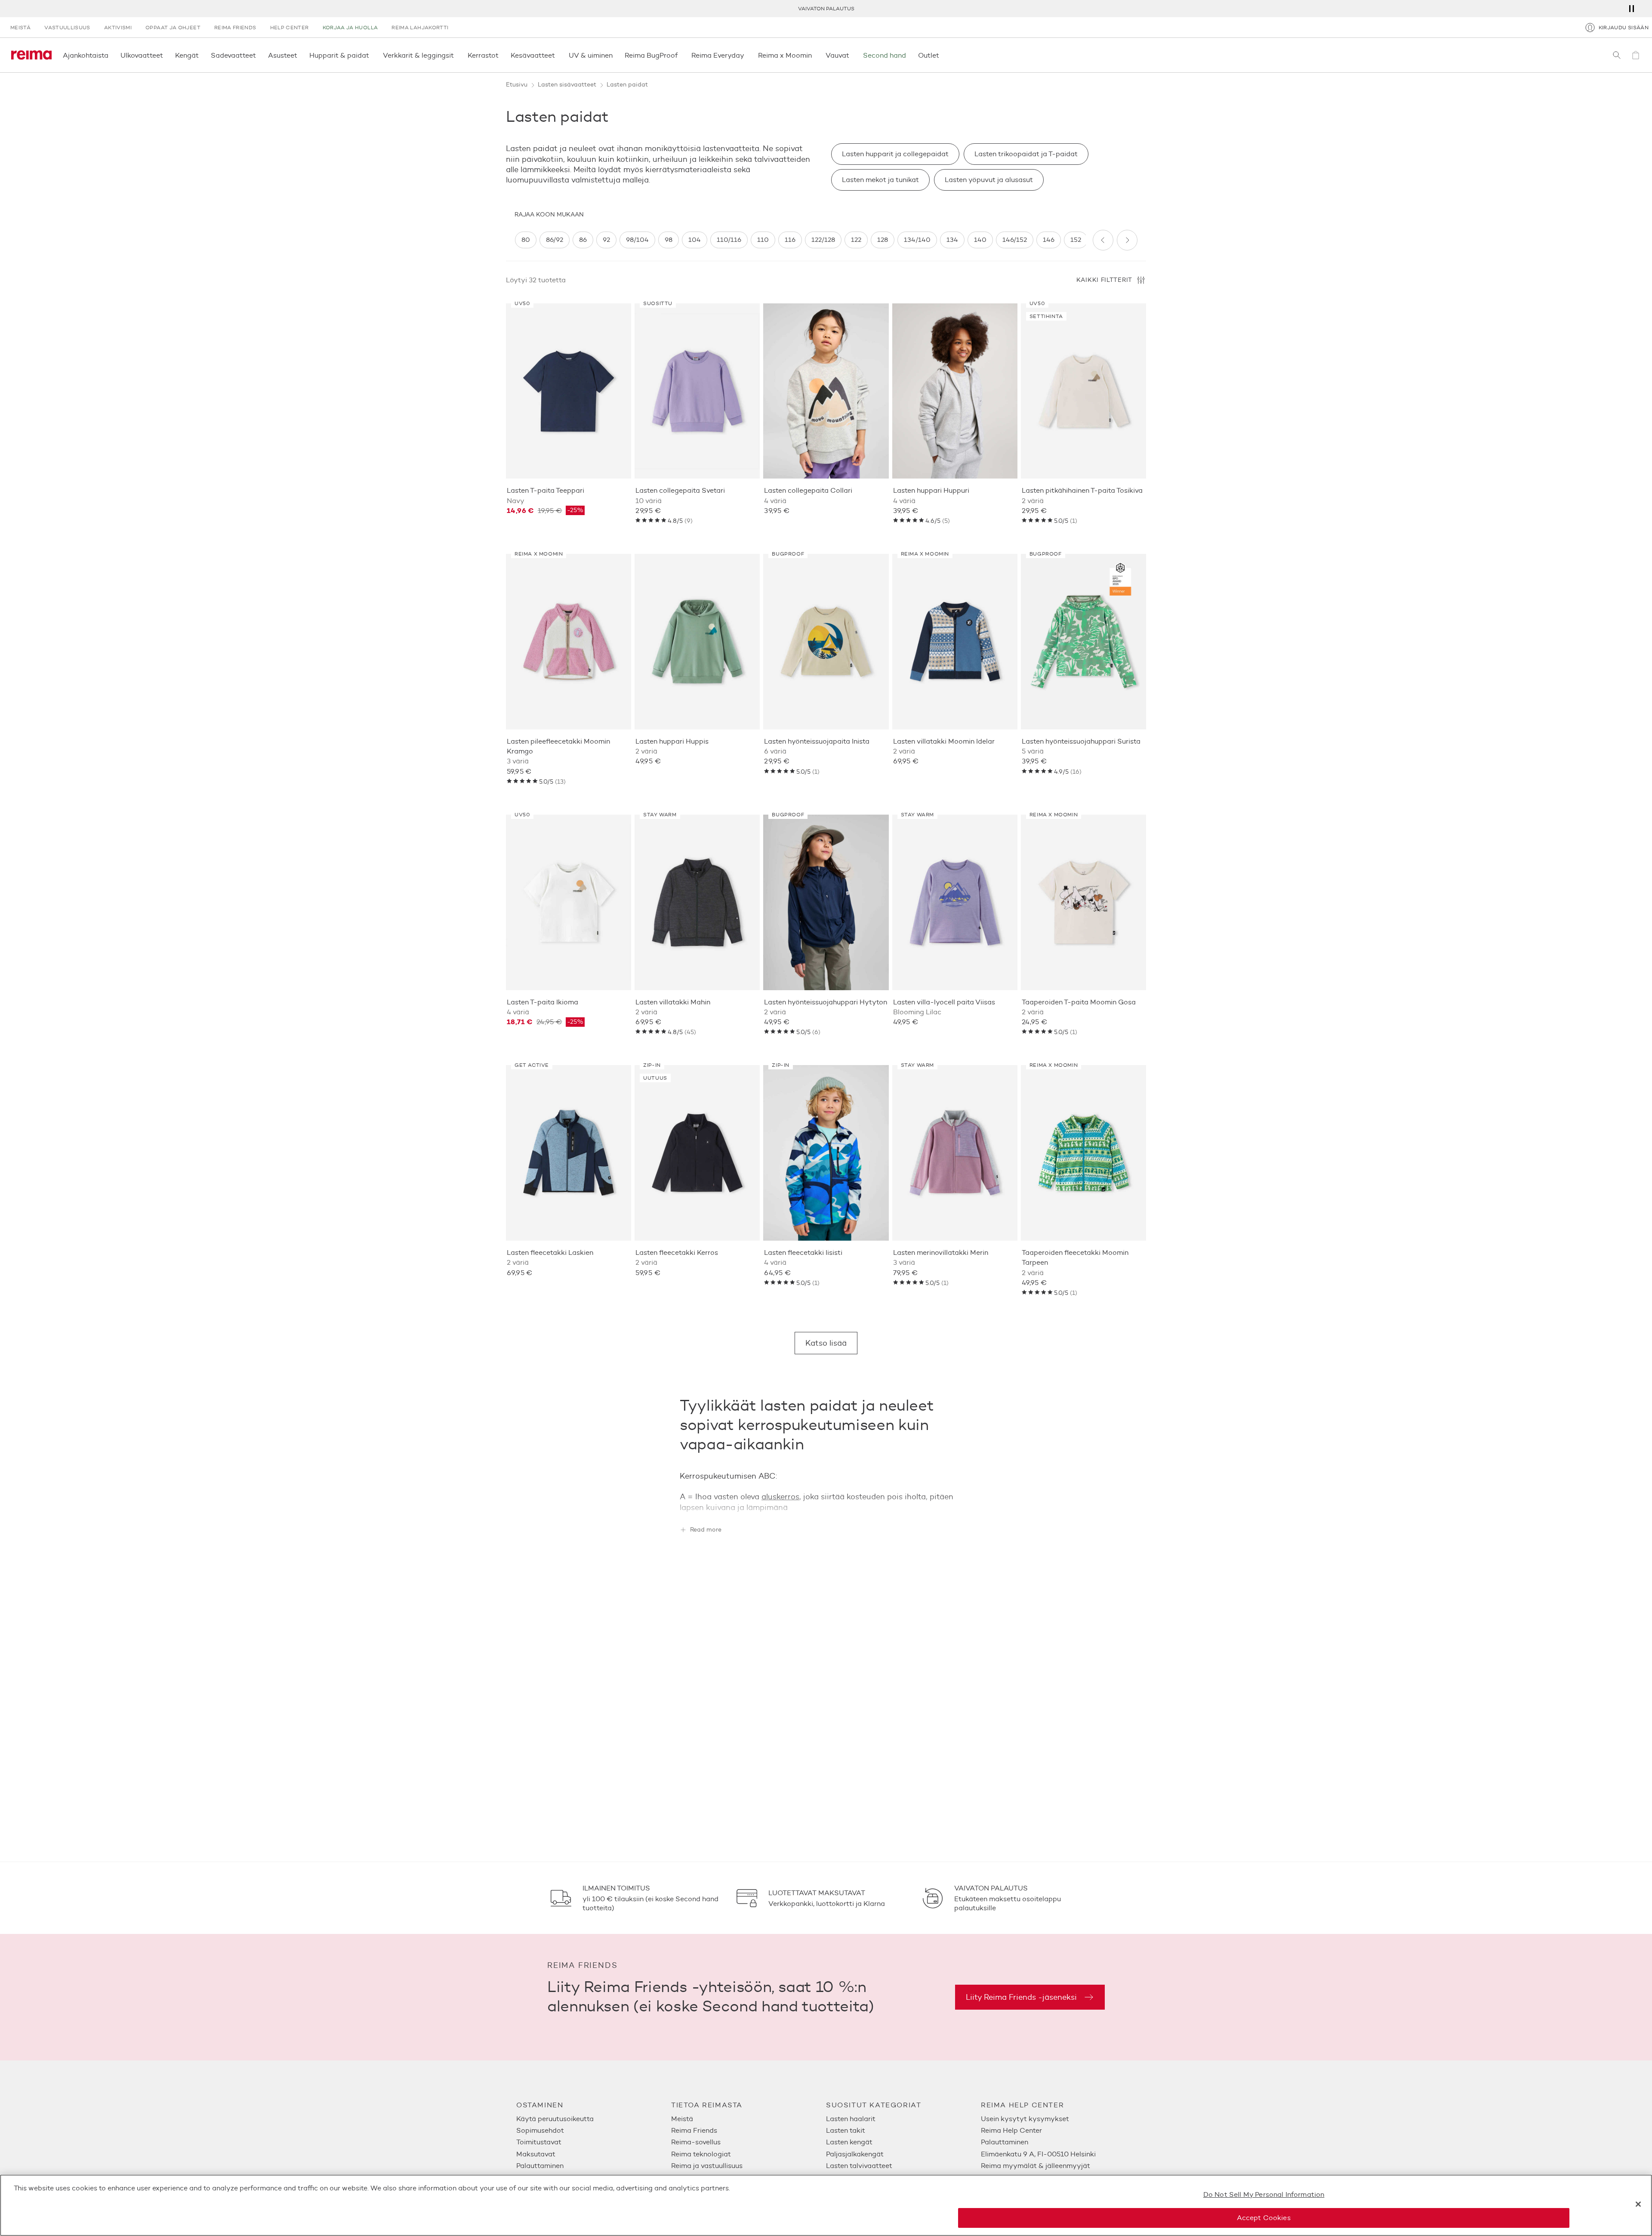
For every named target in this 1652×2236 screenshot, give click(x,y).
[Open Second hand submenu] (909, 55)
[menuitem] (594, 2119)
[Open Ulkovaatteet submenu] (166, 55)
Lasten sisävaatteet (567, 85)
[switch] (526, 240)
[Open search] (1617, 55)
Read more (706, 1530)
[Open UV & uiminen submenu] (615, 55)
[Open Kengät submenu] (201, 55)
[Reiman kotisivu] (31, 55)
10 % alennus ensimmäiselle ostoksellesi (826, 8)
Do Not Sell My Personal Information (1264, 2194)
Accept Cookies (1264, 2218)
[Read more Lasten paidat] (826, 1506)
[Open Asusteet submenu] (300, 55)
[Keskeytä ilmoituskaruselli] (1631, 9)
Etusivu (517, 85)
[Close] (1638, 2204)
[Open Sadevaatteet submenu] (259, 55)
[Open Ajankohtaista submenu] (111, 55)
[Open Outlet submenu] (942, 55)
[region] (800, 240)
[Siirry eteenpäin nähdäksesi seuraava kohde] (1127, 240)
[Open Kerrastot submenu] (501, 55)
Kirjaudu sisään (1624, 27)
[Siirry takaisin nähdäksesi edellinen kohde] (1103, 240)
